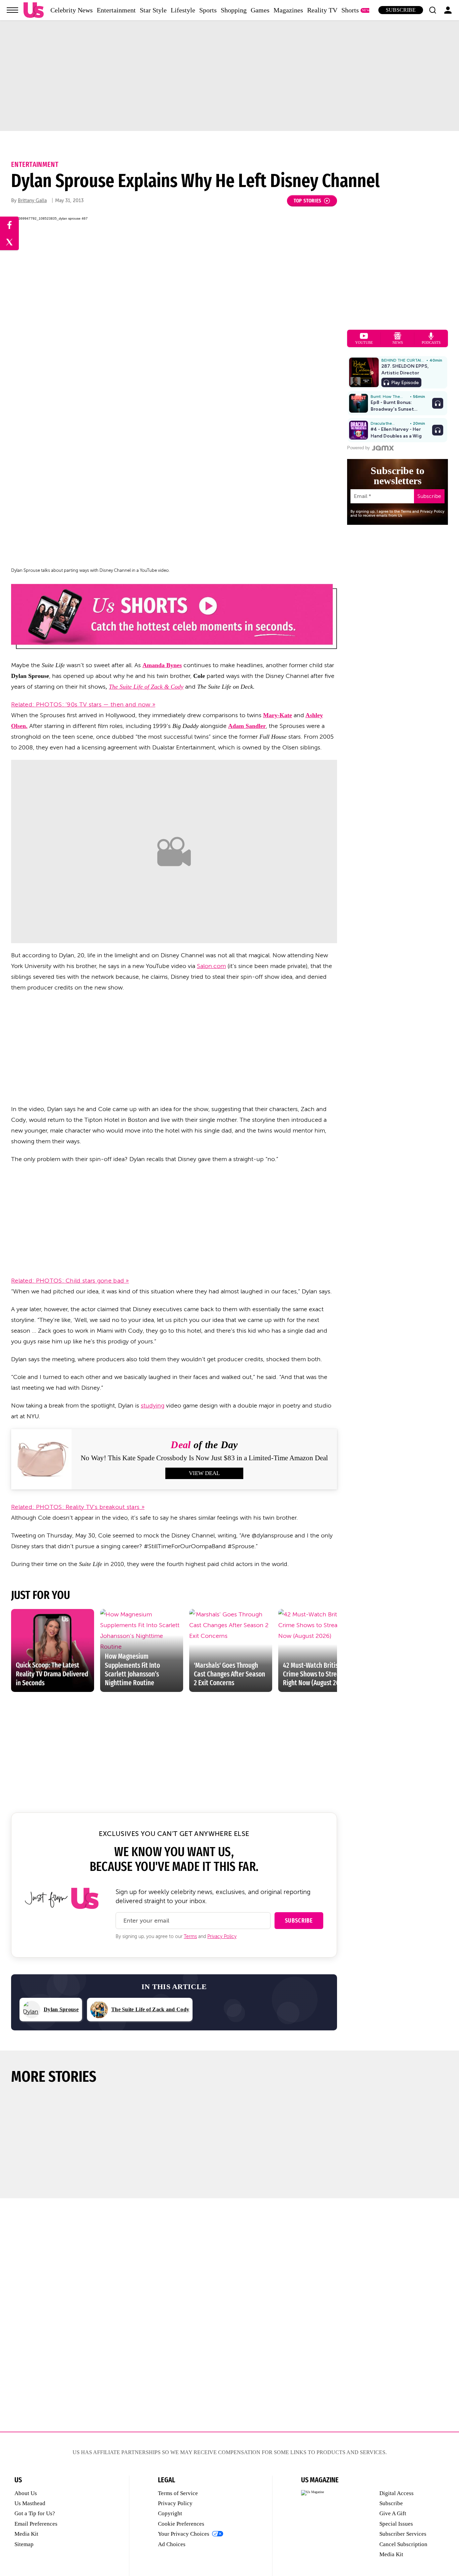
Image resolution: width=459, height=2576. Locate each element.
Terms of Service (178, 2493)
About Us (26, 2493)
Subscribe (401, 10)
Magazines (288, 10)
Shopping (234, 10)
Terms (190, 1937)
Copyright (170, 2513)
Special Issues (396, 2524)
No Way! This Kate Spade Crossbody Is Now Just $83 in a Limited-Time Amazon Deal (204, 1458)
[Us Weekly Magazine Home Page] (34, 10)
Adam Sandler (247, 726)
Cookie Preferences (181, 2524)
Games (260, 10)
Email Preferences (36, 2524)
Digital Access (397, 2493)
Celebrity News (72, 10)
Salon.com (211, 966)
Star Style (153, 10)
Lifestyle (183, 10)
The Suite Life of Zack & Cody (146, 687)
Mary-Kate (278, 715)
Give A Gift (393, 2513)
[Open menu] (12, 10)
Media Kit (26, 2534)
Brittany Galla (32, 201)
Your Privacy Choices (184, 2534)
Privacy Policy (222, 1937)
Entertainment (116, 10)
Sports (208, 10)
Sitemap (24, 2544)
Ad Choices (172, 2544)
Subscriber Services (403, 2534)
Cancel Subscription (403, 2544)
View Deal (204, 1473)
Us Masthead (30, 2503)
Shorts (350, 10)
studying (153, 1406)
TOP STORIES (308, 201)
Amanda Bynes (162, 665)
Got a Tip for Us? (35, 2513)
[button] (432, 10)
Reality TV (322, 10)
